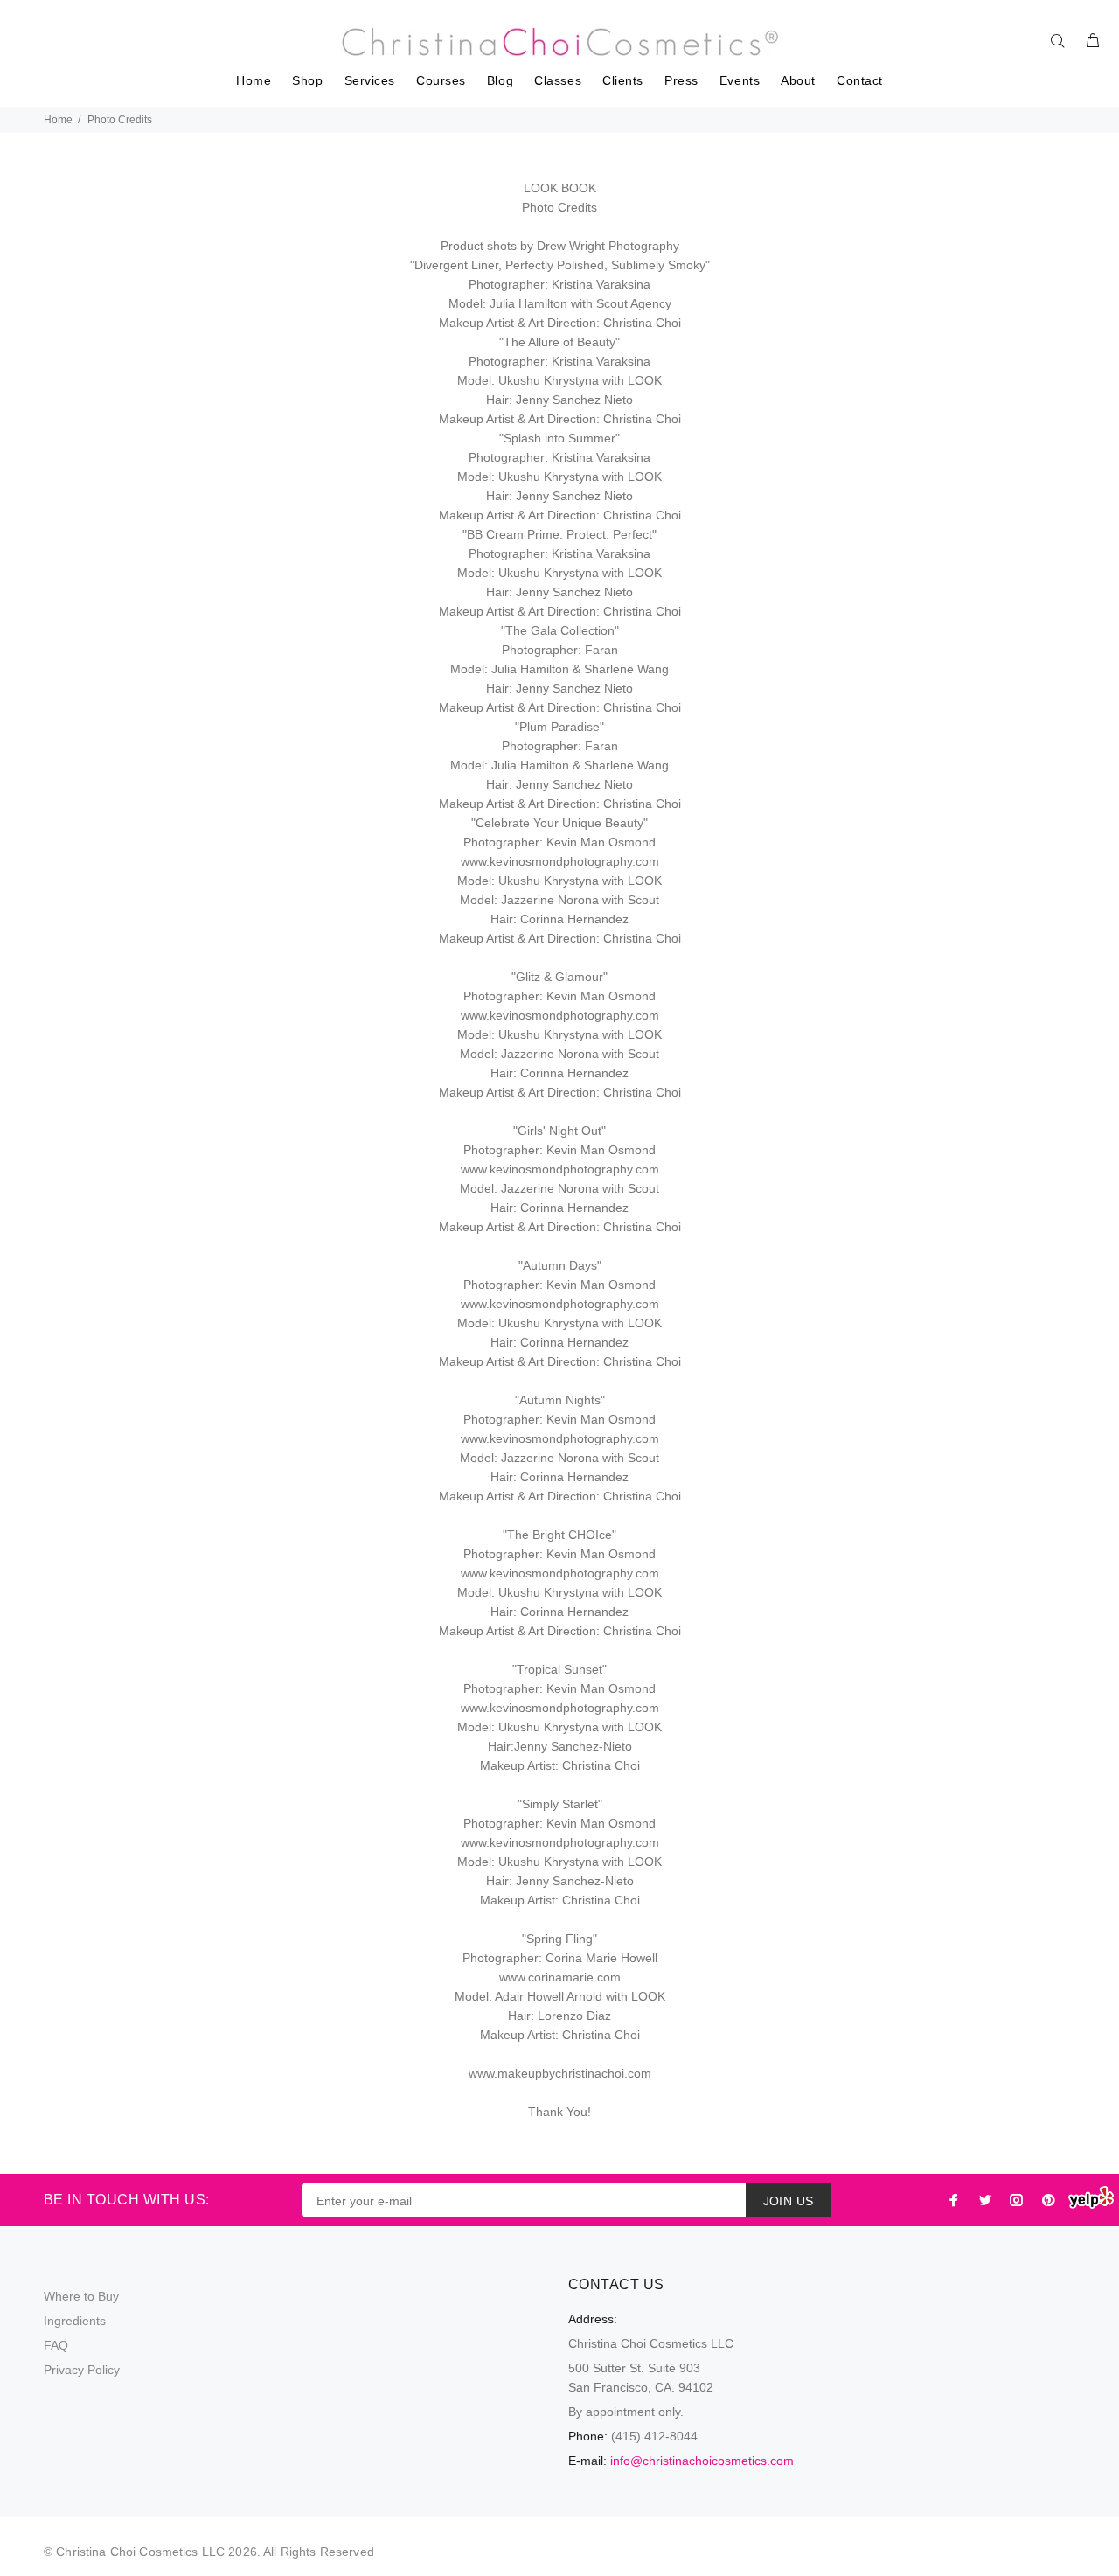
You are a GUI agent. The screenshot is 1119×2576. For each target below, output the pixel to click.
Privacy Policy (82, 2370)
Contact (860, 81)
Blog (500, 81)
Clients (623, 81)
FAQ (56, 2345)
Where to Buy (81, 2296)
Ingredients (75, 2321)
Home (254, 81)
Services (370, 81)
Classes (558, 81)
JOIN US (789, 2201)
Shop (307, 81)
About (798, 81)
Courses (441, 81)
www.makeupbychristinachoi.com (560, 2073)
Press (681, 81)
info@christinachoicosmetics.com (702, 2461)
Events (740, 81)
